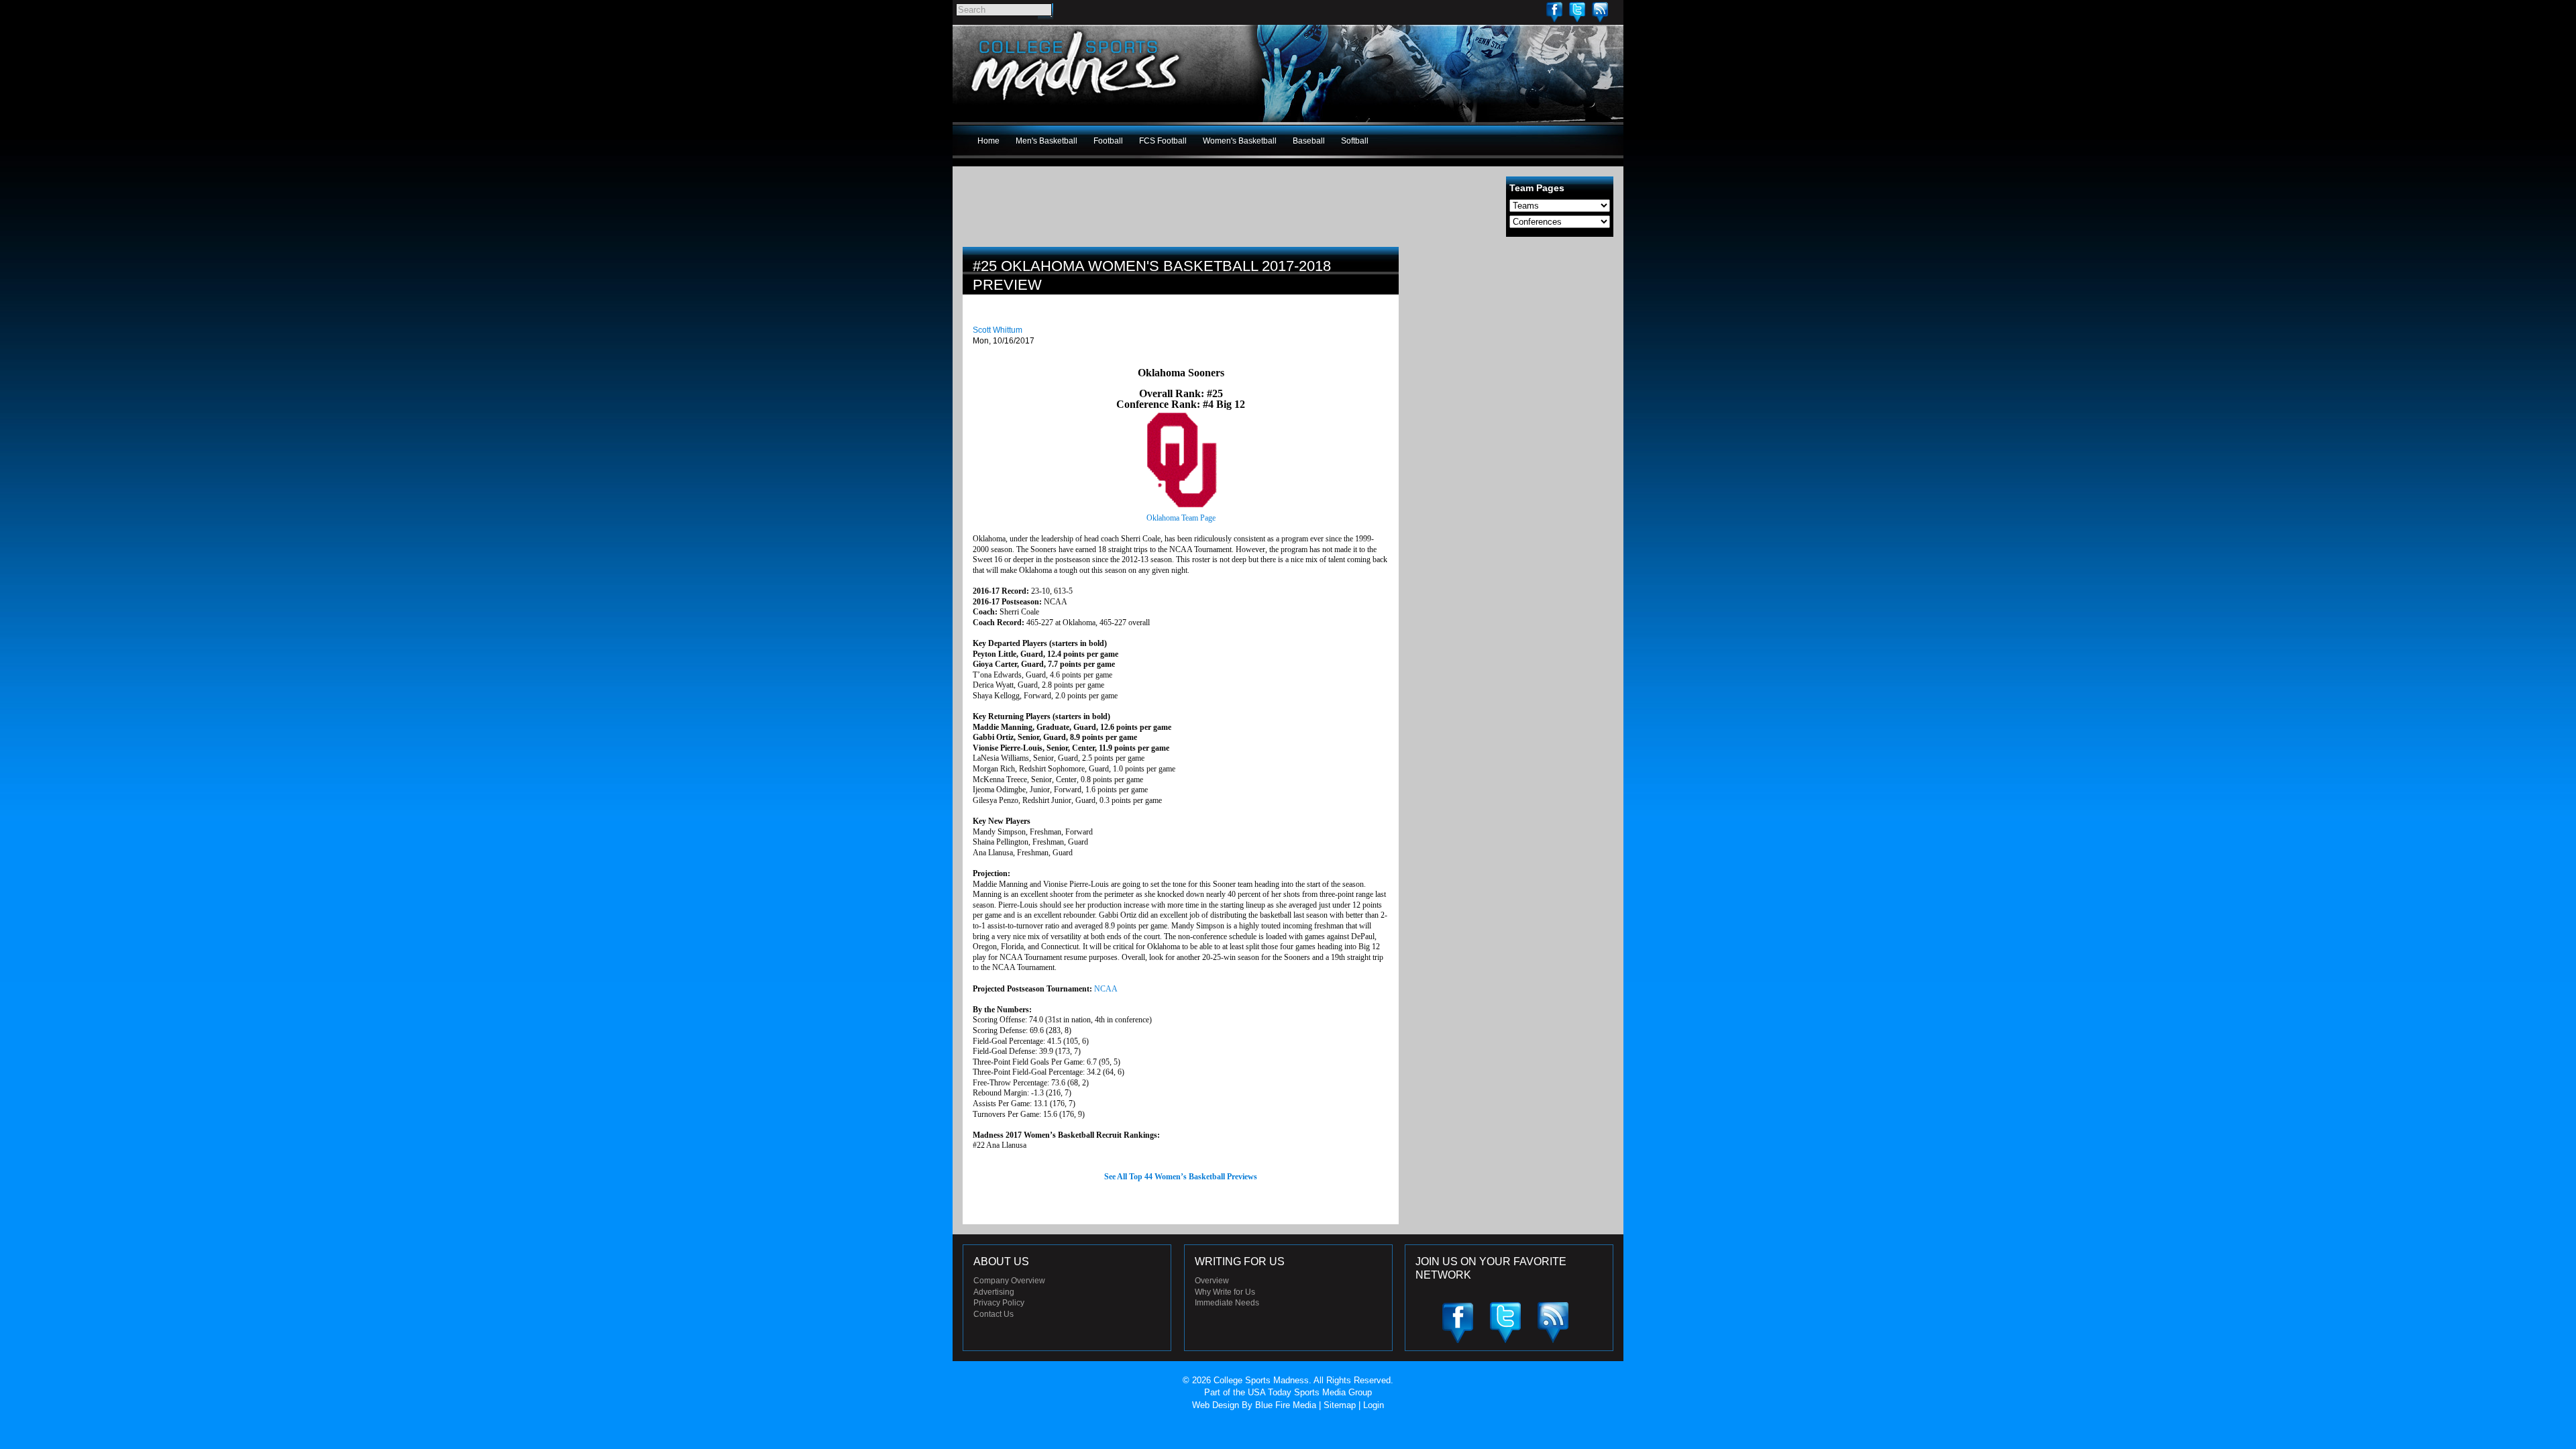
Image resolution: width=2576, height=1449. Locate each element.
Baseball (1309, 141)
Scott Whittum (998, 330)
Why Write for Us (1225, 1292)
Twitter (1577, 12)
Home (988, 141)
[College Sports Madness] (1076, 103)
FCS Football (1163, 141)
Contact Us (994, 1314)
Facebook (1554, 12)
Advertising (994, 1292)
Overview (1212, 1281)
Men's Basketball (1046, 141)
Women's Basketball (1240, 141)
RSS (1600, 12)
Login (1374, 1405)
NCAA (1106, 989)
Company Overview (1009, 1281)
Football (1108, 141)
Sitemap (1340, 1405)
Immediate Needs (1227, 1303)
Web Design (1216, 1405)
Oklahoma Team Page (1181, 518)
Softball (1355, 141)
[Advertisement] (1513, 341)
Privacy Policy (999, 1303)
